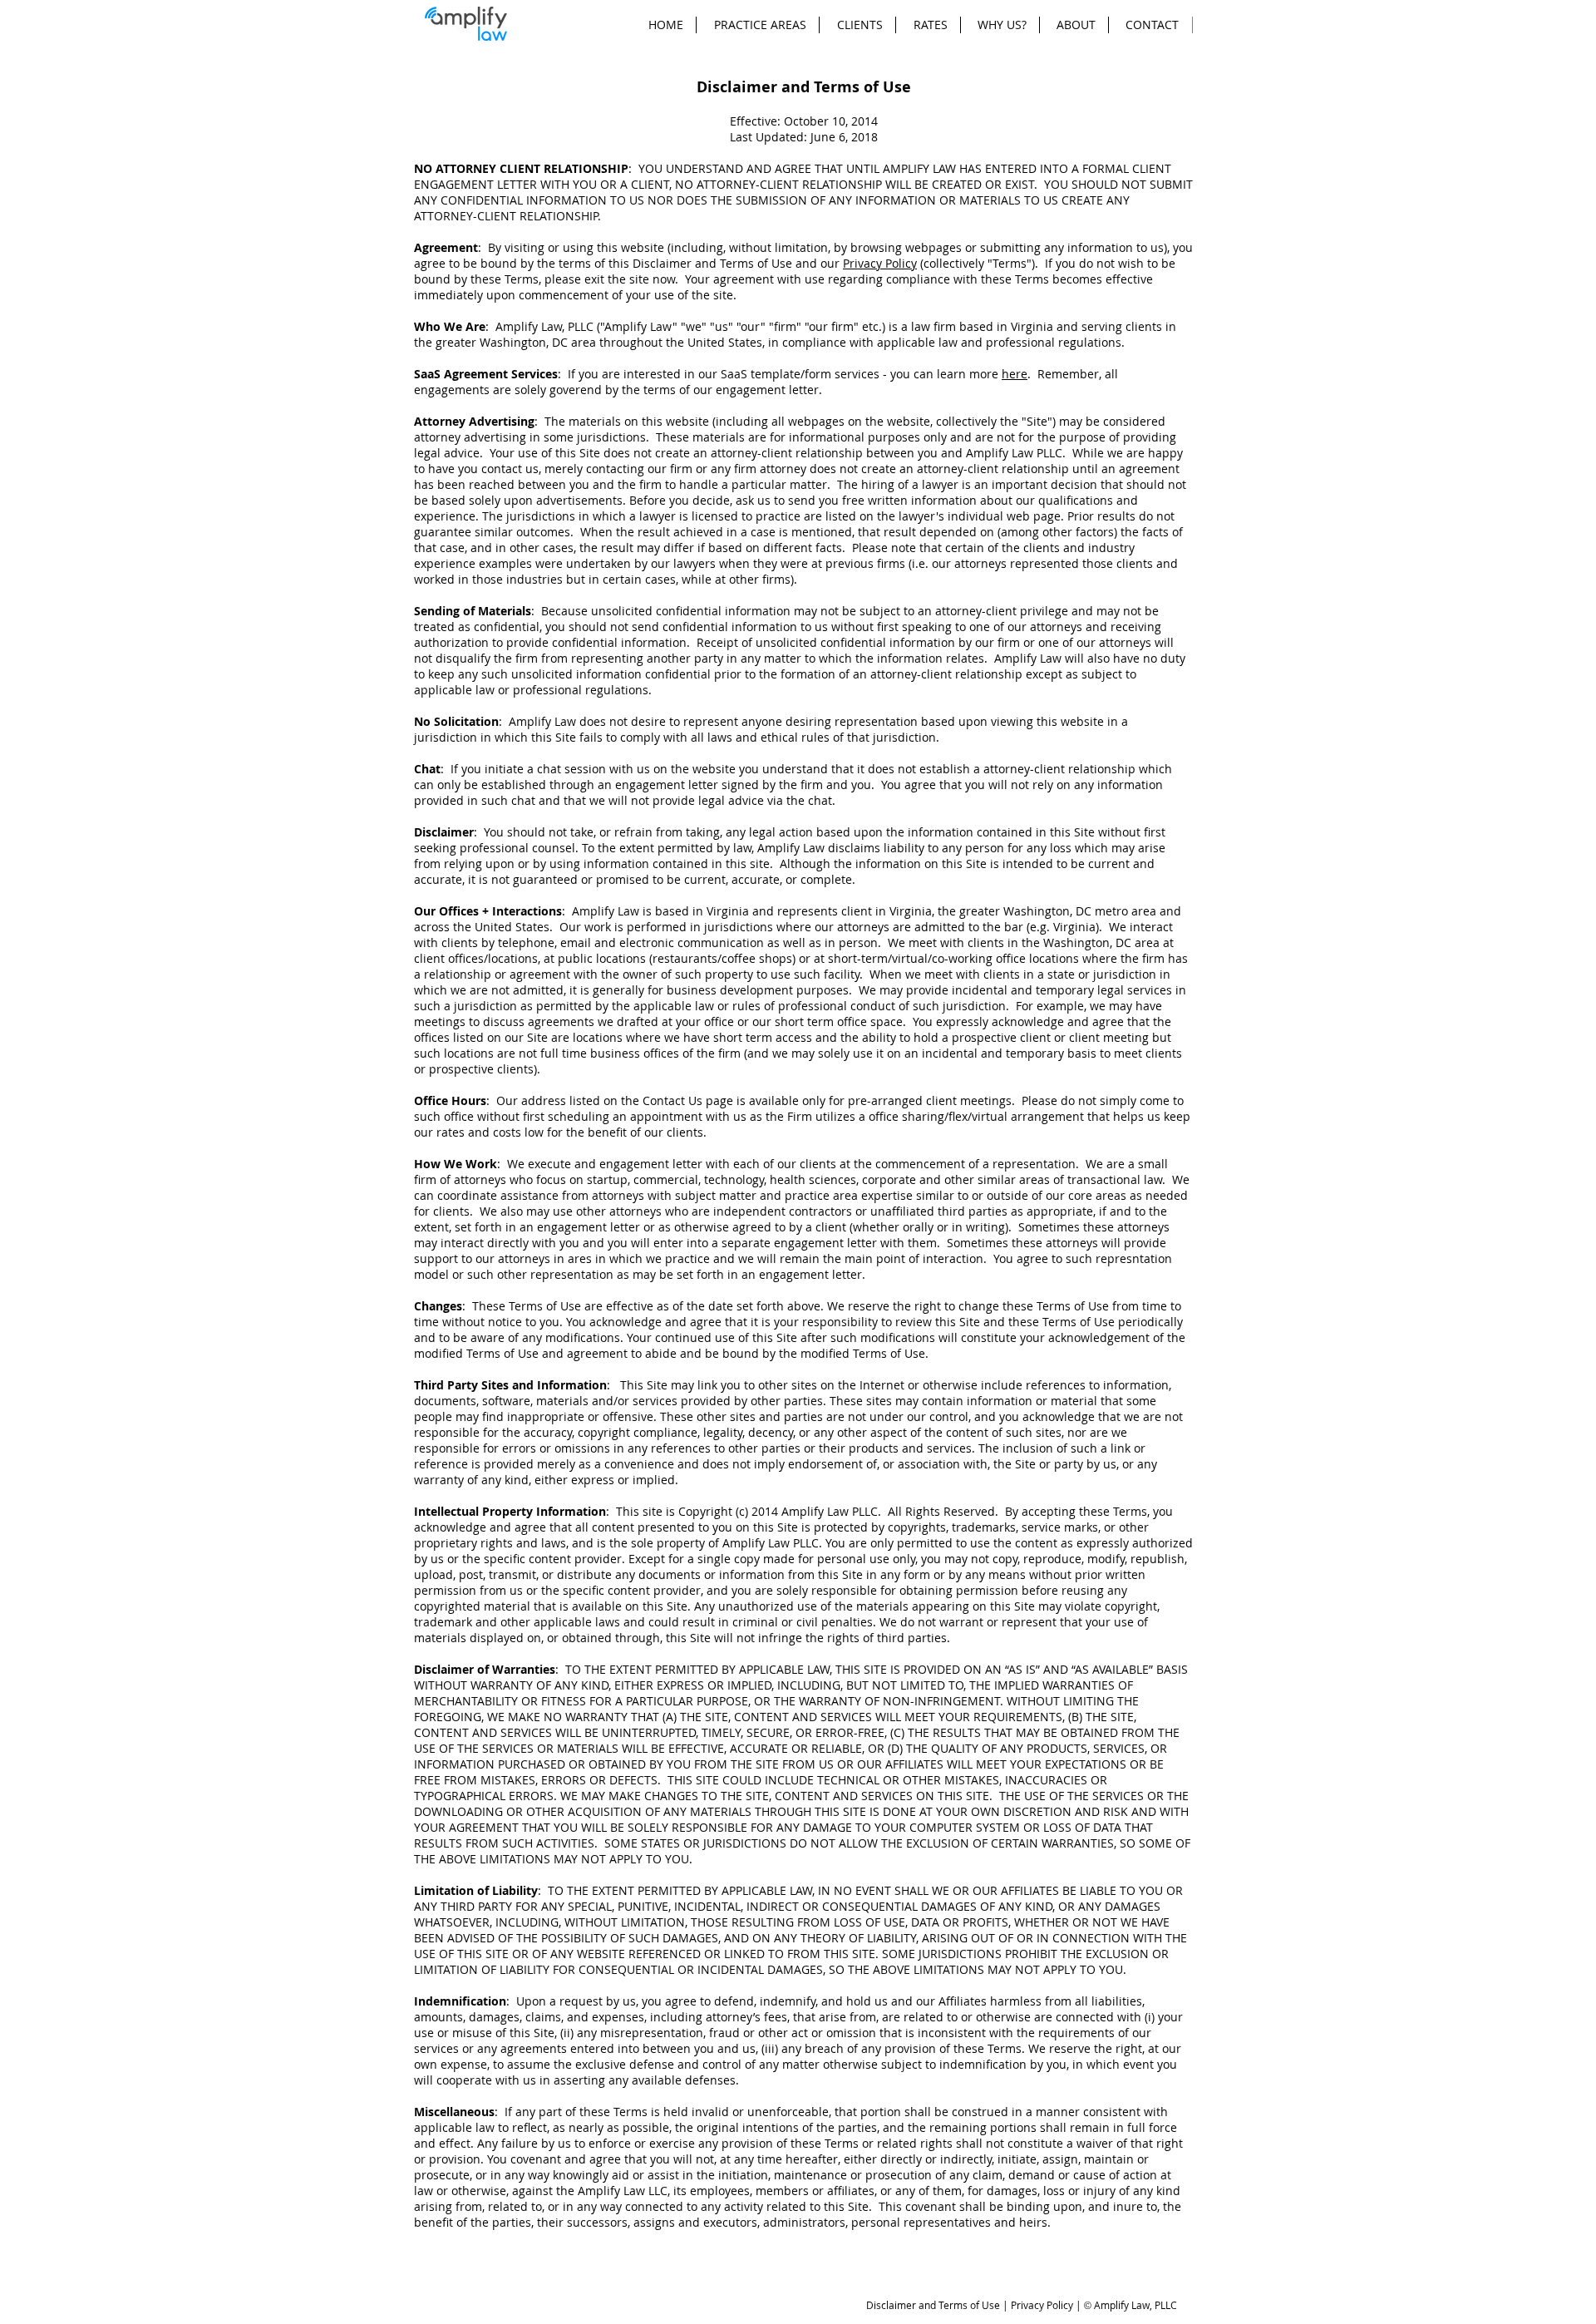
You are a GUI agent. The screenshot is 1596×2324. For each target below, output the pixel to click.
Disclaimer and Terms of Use (933, 2305)
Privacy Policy (880, 263)
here (1015, 374)
